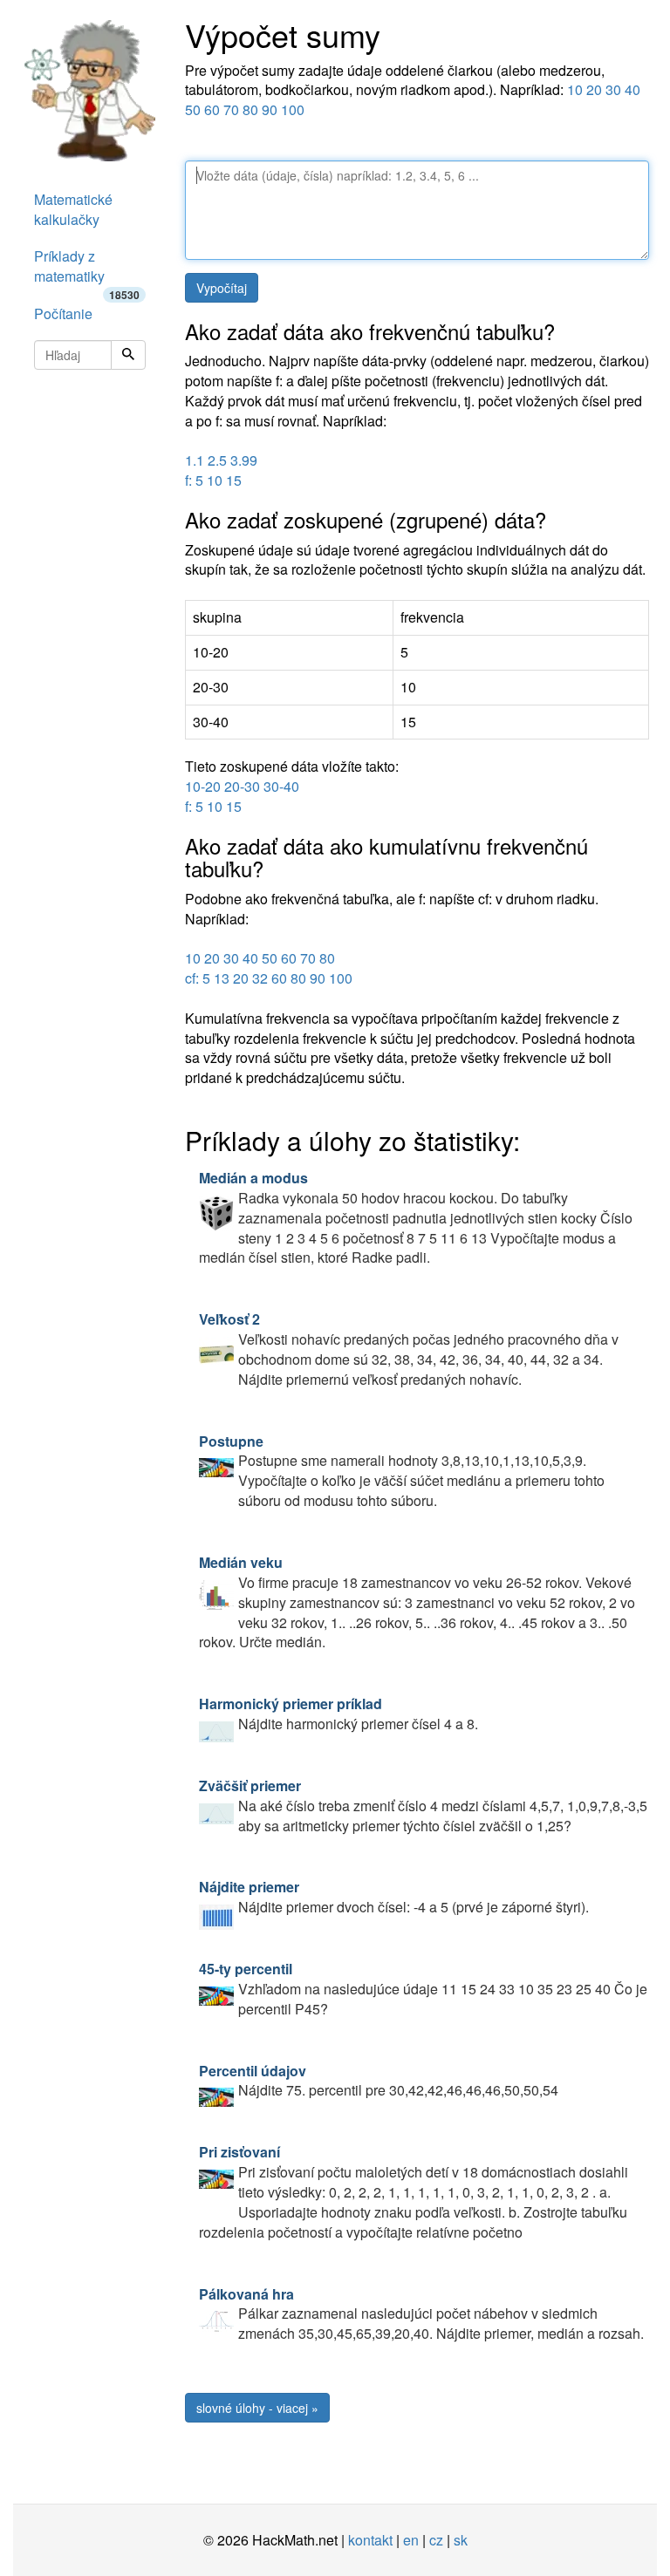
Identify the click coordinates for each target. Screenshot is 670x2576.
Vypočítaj (222, 288)
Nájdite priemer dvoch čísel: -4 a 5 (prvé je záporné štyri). (394, 1897)
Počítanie (63, 313)
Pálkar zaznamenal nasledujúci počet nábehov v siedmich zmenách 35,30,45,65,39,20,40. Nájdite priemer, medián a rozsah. (421, 2314)
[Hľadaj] (128, 355)
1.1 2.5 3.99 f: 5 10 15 (221, 470)
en (411, 2540)
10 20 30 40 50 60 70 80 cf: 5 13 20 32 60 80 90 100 (269, 968)
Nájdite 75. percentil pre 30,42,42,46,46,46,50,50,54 (379, 2081)
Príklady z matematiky (87, 271)
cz (436, 2540)
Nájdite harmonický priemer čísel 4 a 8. (338, 1714)
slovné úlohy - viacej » (257, 2408)
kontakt (370, 2540)
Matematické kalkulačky (73, 209)
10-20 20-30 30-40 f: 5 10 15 (242, 796)
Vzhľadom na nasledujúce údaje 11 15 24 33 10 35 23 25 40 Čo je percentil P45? (423, 1989)
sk (461, 2540)
